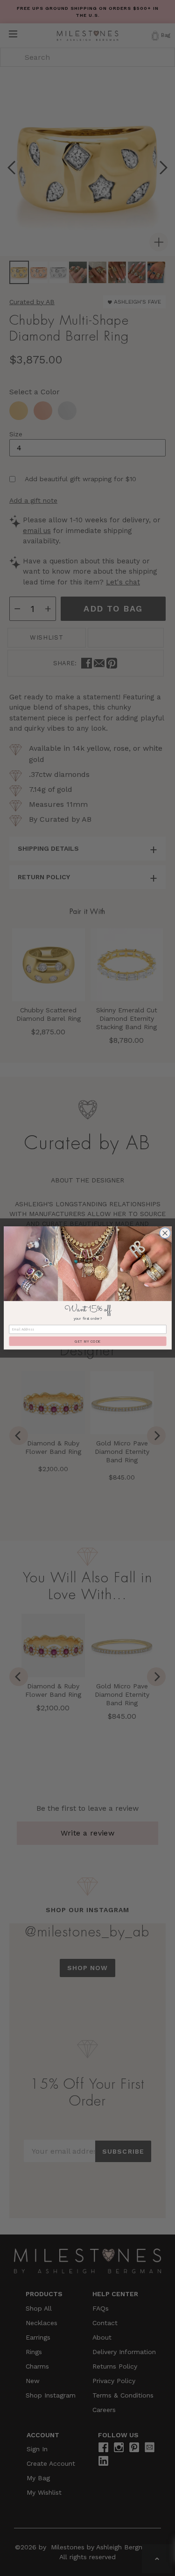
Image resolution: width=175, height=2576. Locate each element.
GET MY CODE (87, 1341)
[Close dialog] (165, 1233)
